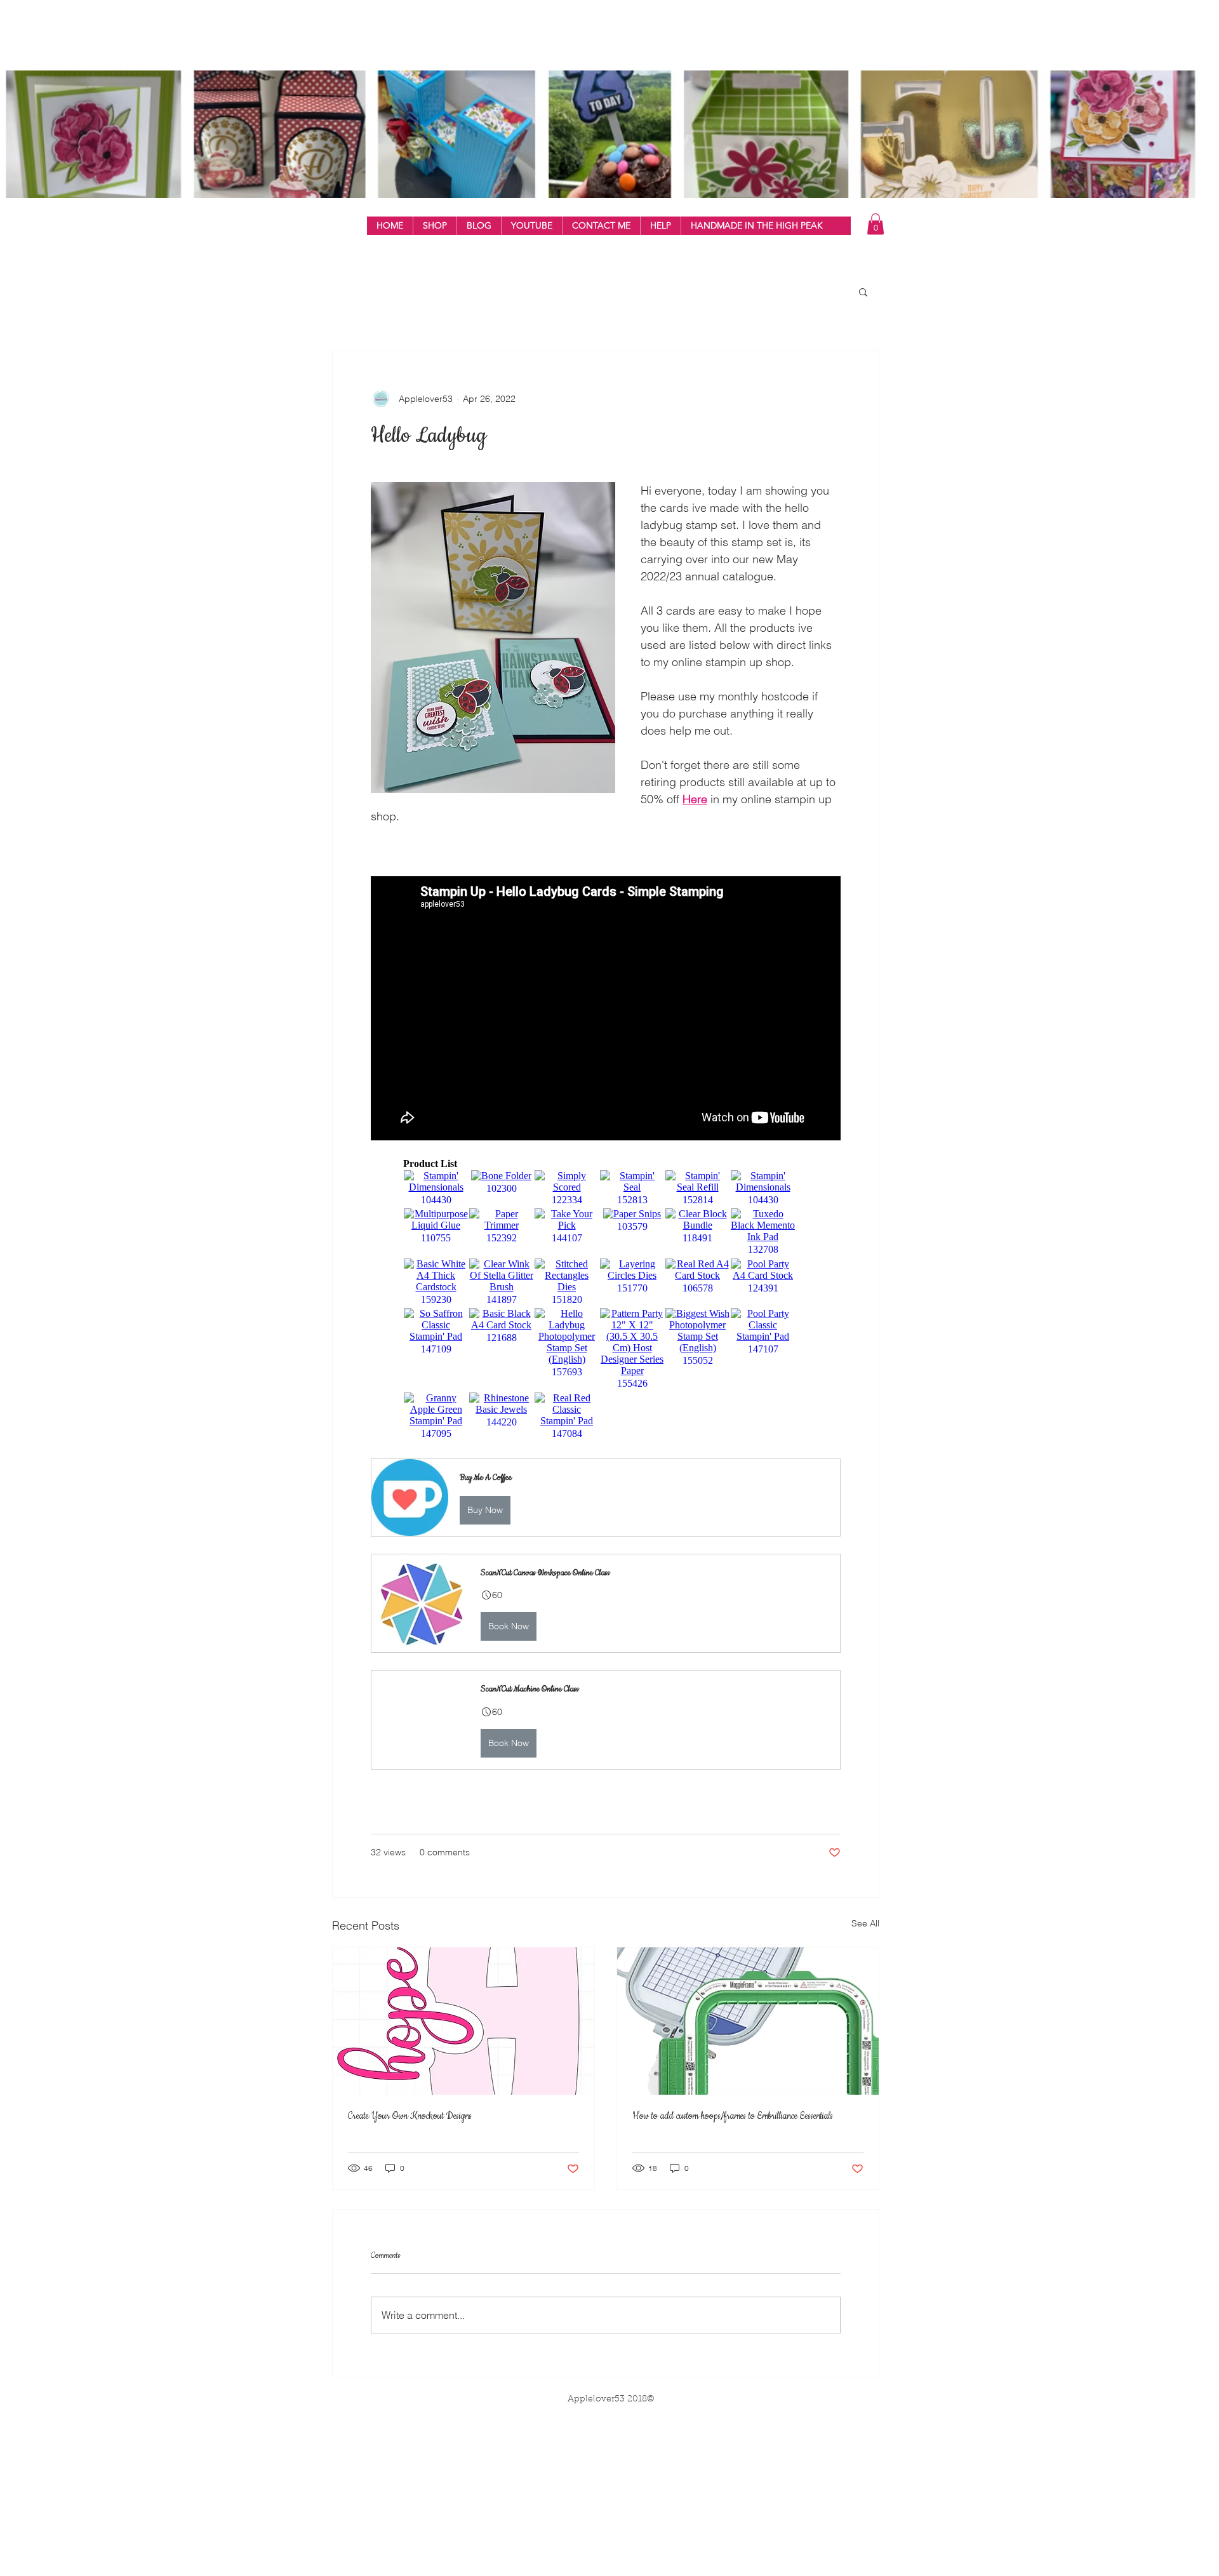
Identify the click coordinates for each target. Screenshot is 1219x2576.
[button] (435, 226)
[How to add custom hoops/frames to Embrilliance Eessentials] (748, 2021)
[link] (876, 224)
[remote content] (606, 1300)
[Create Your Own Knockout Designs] (463, 2021)
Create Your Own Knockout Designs (410, 2116)
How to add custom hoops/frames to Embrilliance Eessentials (733, 2116)
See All (865, 1923)
